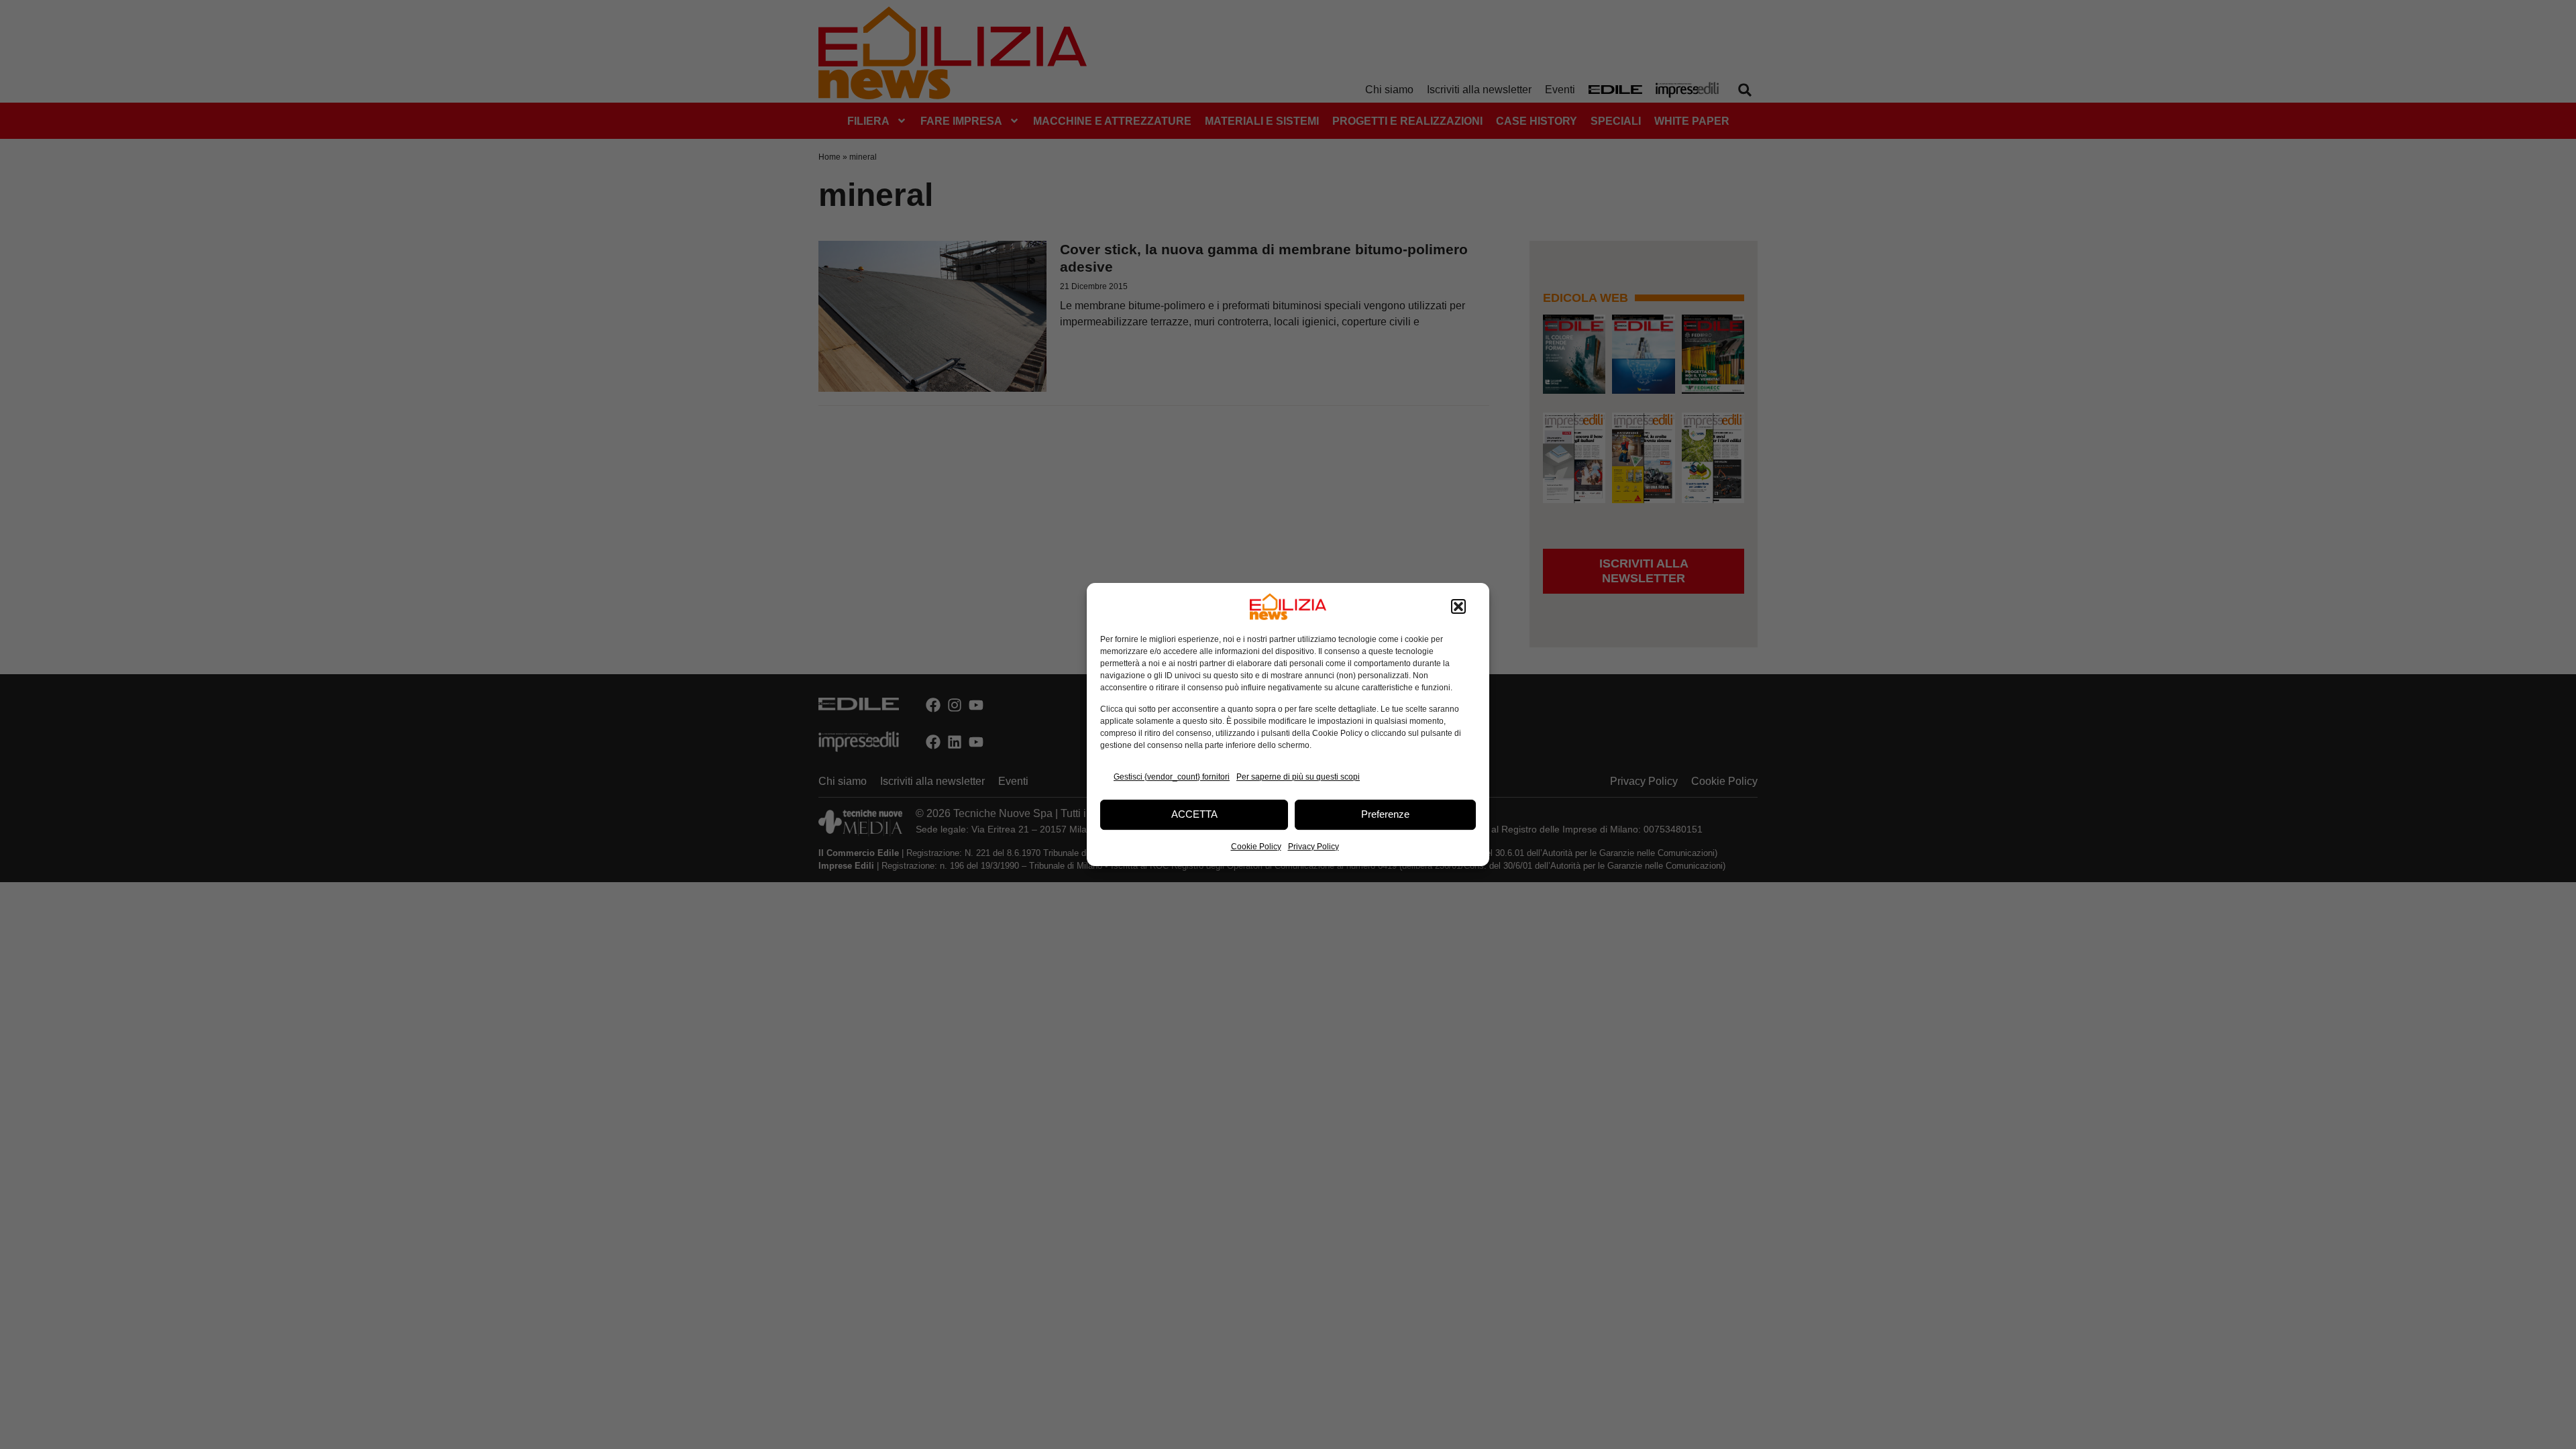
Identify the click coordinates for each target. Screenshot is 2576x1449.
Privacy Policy (1313, 847)
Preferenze (1385, 814)
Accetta (1194, 814)
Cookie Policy (1256, 847)
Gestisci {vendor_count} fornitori (1172, 777)
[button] (1458, 606)
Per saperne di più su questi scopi (1298, 777)
